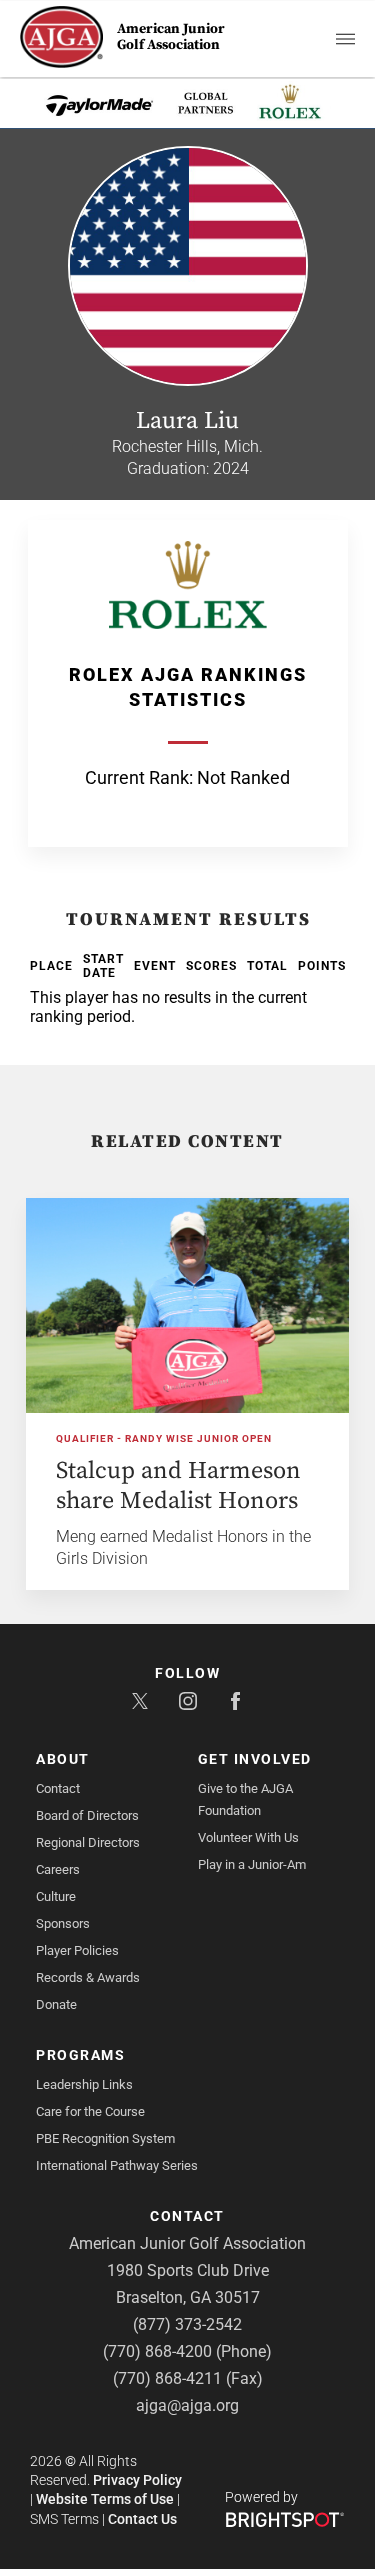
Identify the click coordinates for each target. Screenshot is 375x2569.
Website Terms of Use (105, 2499)
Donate (56, 2004)
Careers (58, 1869)
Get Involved (255, 1759)
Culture (56, 1896)
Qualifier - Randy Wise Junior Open (164, 1438)
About (63, 1759)
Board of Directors (87, 1815)
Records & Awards (88, 1977)
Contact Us (142, 2519)
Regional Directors (88, 1842)
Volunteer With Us (248, 1837)
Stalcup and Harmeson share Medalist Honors (178, 1486)
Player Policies (77, 1950)
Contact (58, 1788)
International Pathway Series (117, 2165)
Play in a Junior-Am (252, 1864)
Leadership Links (84, 2084)
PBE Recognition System (105, 2138)
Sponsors (63, 1923)
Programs (80, 2055)
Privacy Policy (137, 2480)
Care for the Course (90, 2111)
